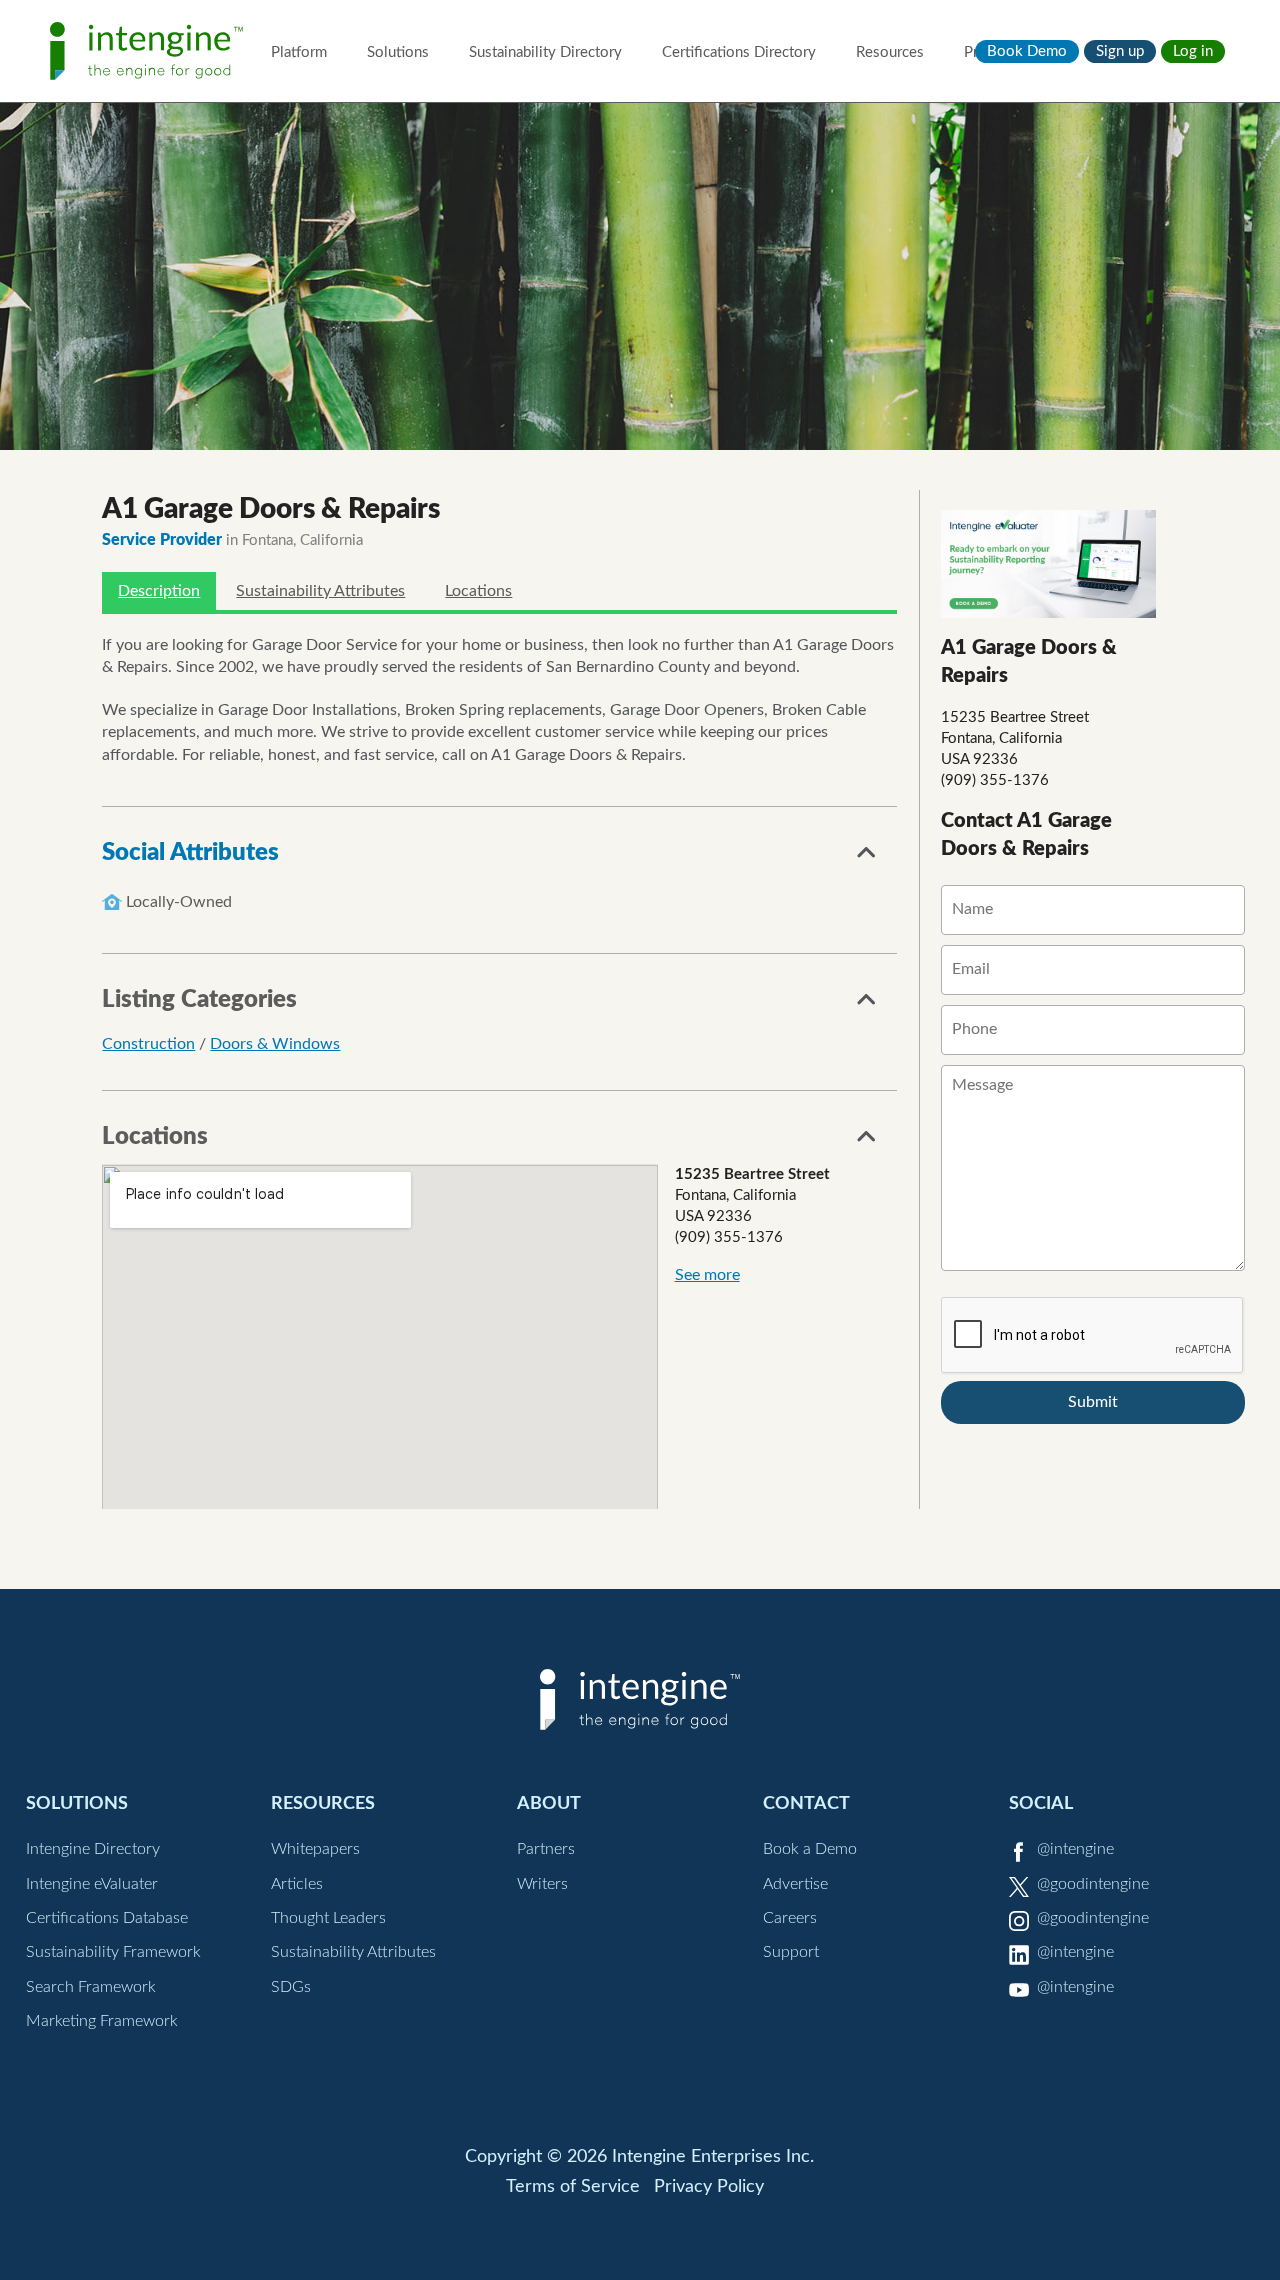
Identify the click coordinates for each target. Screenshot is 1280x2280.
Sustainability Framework (113, 1952)
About (549, 1803)
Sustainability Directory (545, 52)
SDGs (291, 1987)
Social (1041, 1803)
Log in (1193, 51)
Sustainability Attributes (320, 591)
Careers (790, 1918)
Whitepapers (315, 1849)
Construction (148, 1044)
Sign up (1120, 51)
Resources (890, 52)
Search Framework (91, 1987)
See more (707, 1275)
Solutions (398, 52)
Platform (299, 52)
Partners (546, 1849)
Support (791, 1952)
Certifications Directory (739, 52)
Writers (542, 1884)
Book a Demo (810, 1849)
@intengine (1075, 1849)
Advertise (795, 1884)
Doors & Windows (275, 1044)
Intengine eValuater (92, 1884)
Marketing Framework (102, 2021)
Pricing (986, 52)
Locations (478, 591)
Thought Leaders (328, 1918)
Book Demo (1027, 51)
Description (159, 591)
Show (867, 858)
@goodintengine (1093, 1884)
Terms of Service (573, 2187)
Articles (297, 1884)
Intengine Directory (93, 1849)
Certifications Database (107, 1918)
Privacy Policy (709, 2187)
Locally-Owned (179, 902)
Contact (806, 1803)
